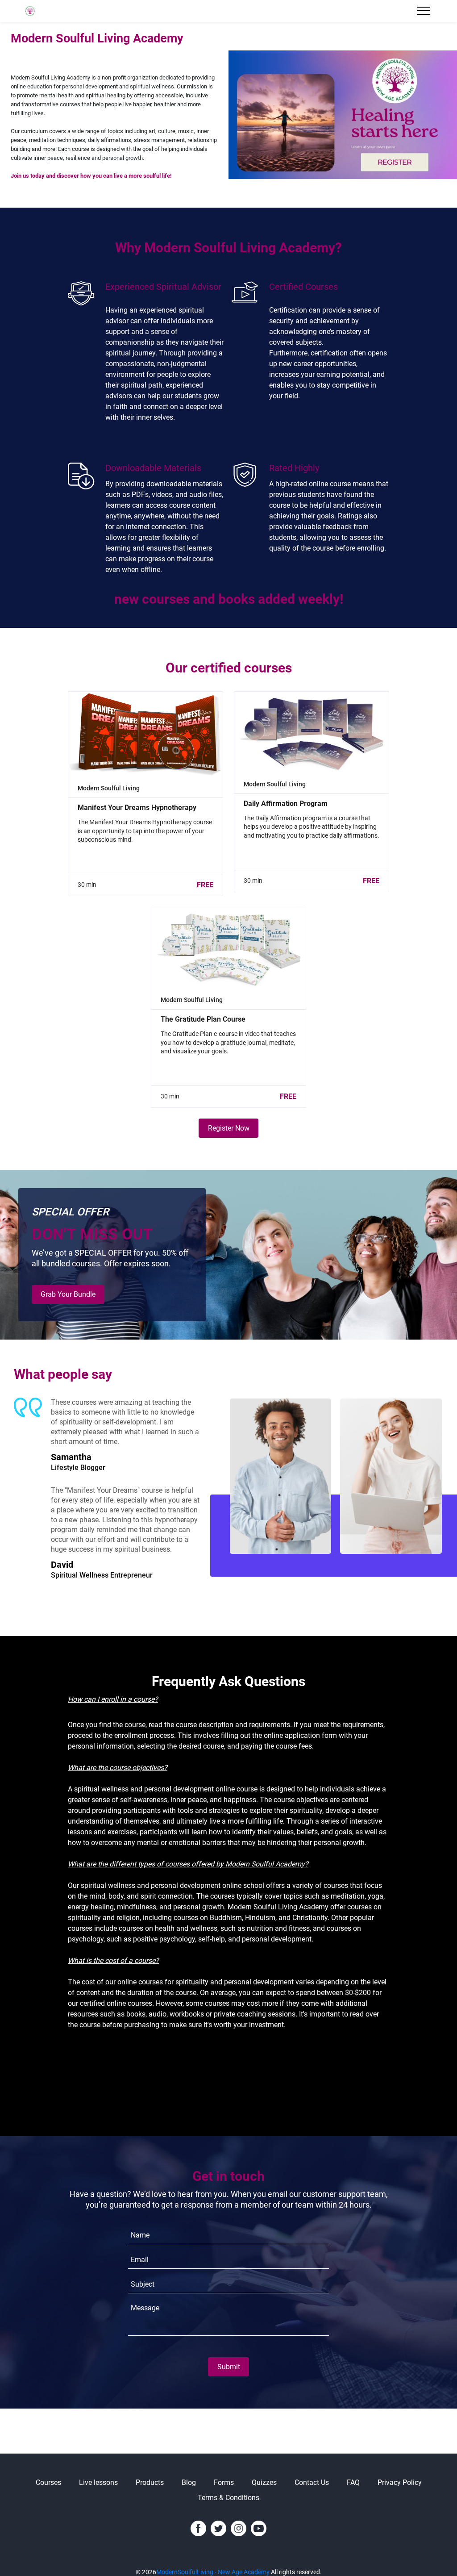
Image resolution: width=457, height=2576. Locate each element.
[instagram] (239, 2528)
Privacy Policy (400, 2482)
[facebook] (198, 2528)
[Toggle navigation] (424, 11)
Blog (189, 2482)
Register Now (229, 1128)
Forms (224, 2482)
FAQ (353, 2482)
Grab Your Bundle (68, 1294)
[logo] (30, 11)
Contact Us (312, 2482)
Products (150, 2482)
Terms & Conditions (228, 2498)
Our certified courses (229, 668)
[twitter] (218, 2528)
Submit (229, 2367)
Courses (48, 2482)
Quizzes (264, 2482)
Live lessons (98, 2482)
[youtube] (259, 2528)
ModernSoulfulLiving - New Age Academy (213, 2572)
